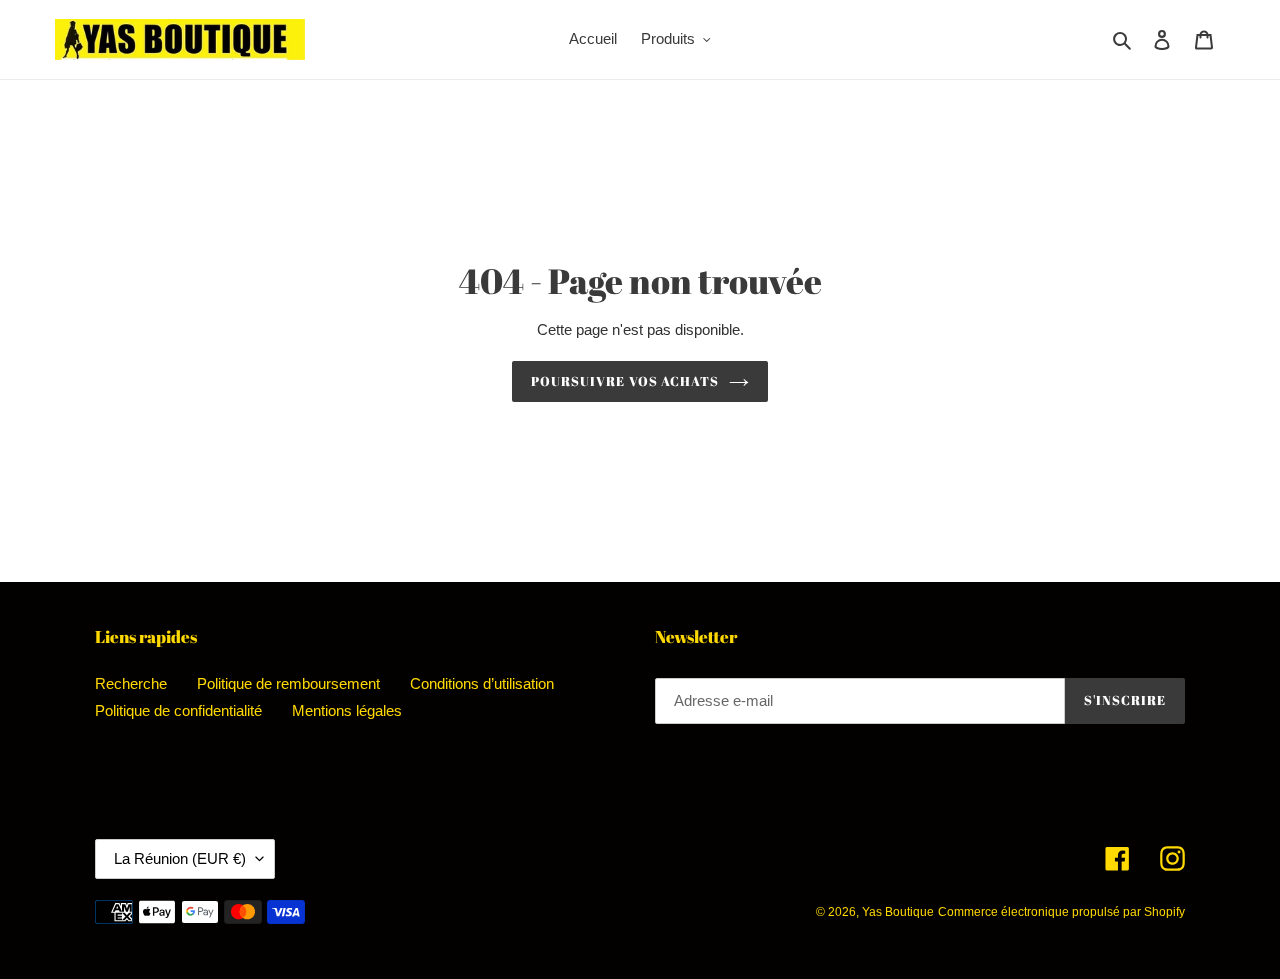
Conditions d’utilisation (482, 683)
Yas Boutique (898, 912)
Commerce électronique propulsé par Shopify (1061, 912)
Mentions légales (347, 710)
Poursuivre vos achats (625, 381)
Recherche (131, 683)
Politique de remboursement (288, 683)
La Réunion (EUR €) (180, 858)
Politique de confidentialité (178, 710)
